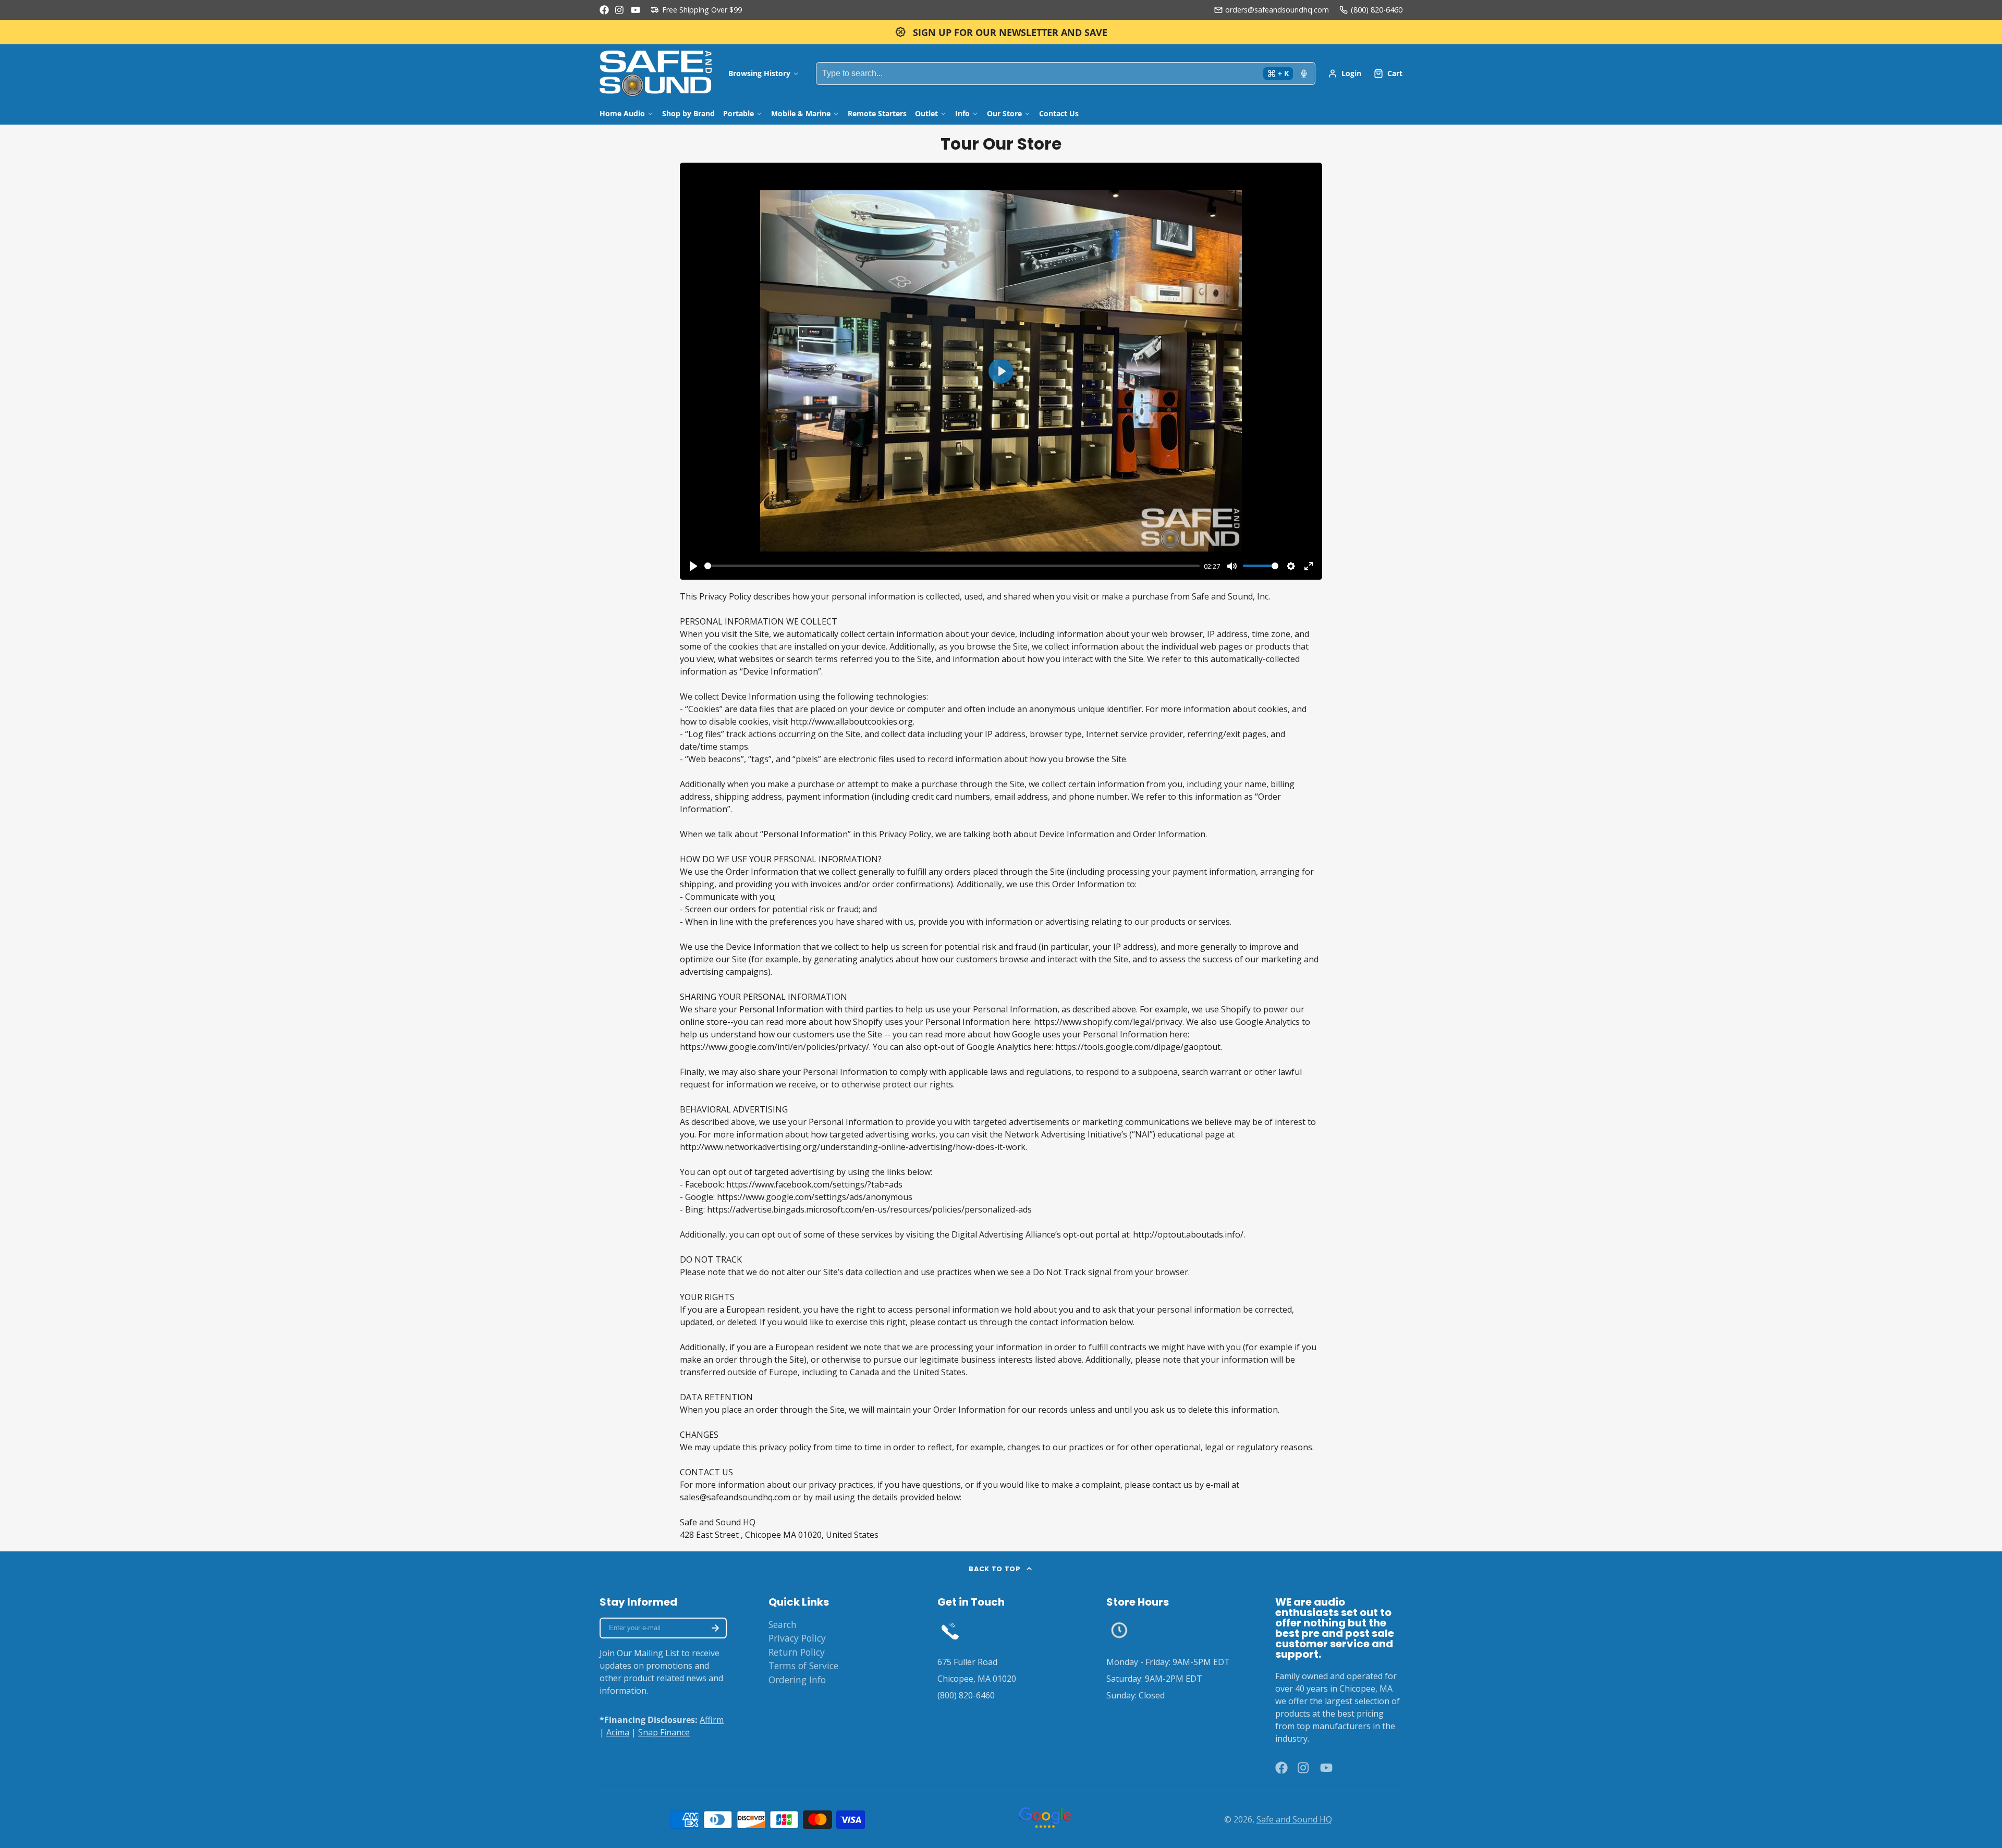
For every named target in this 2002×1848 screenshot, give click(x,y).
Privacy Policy (797, 1638)
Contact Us (1059, 113)
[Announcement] (1001, 32)
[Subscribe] (715, 1628)
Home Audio (622, 113)
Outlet (926, 113)
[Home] (656, 74)
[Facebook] (604, 10)
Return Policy (797, 1652)
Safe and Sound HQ (1294, 1819)
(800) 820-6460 (1377, 10)
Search (783, 1624)
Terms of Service (803, 1666)
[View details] (950, 1630)
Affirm (712, 1720)
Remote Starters (877, 113)
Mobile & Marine (801, 113)
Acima (618, 1732)
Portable (738, 113)
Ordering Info (797, 1680)
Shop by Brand (688, 113)
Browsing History (759, 73)
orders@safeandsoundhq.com (1277, 10)
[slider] (952, 566)
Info (962, 113)
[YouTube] (636, 10)
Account (1345, 74)
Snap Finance (664, 1732)
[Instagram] (620, 10)
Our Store (1004, 113)
